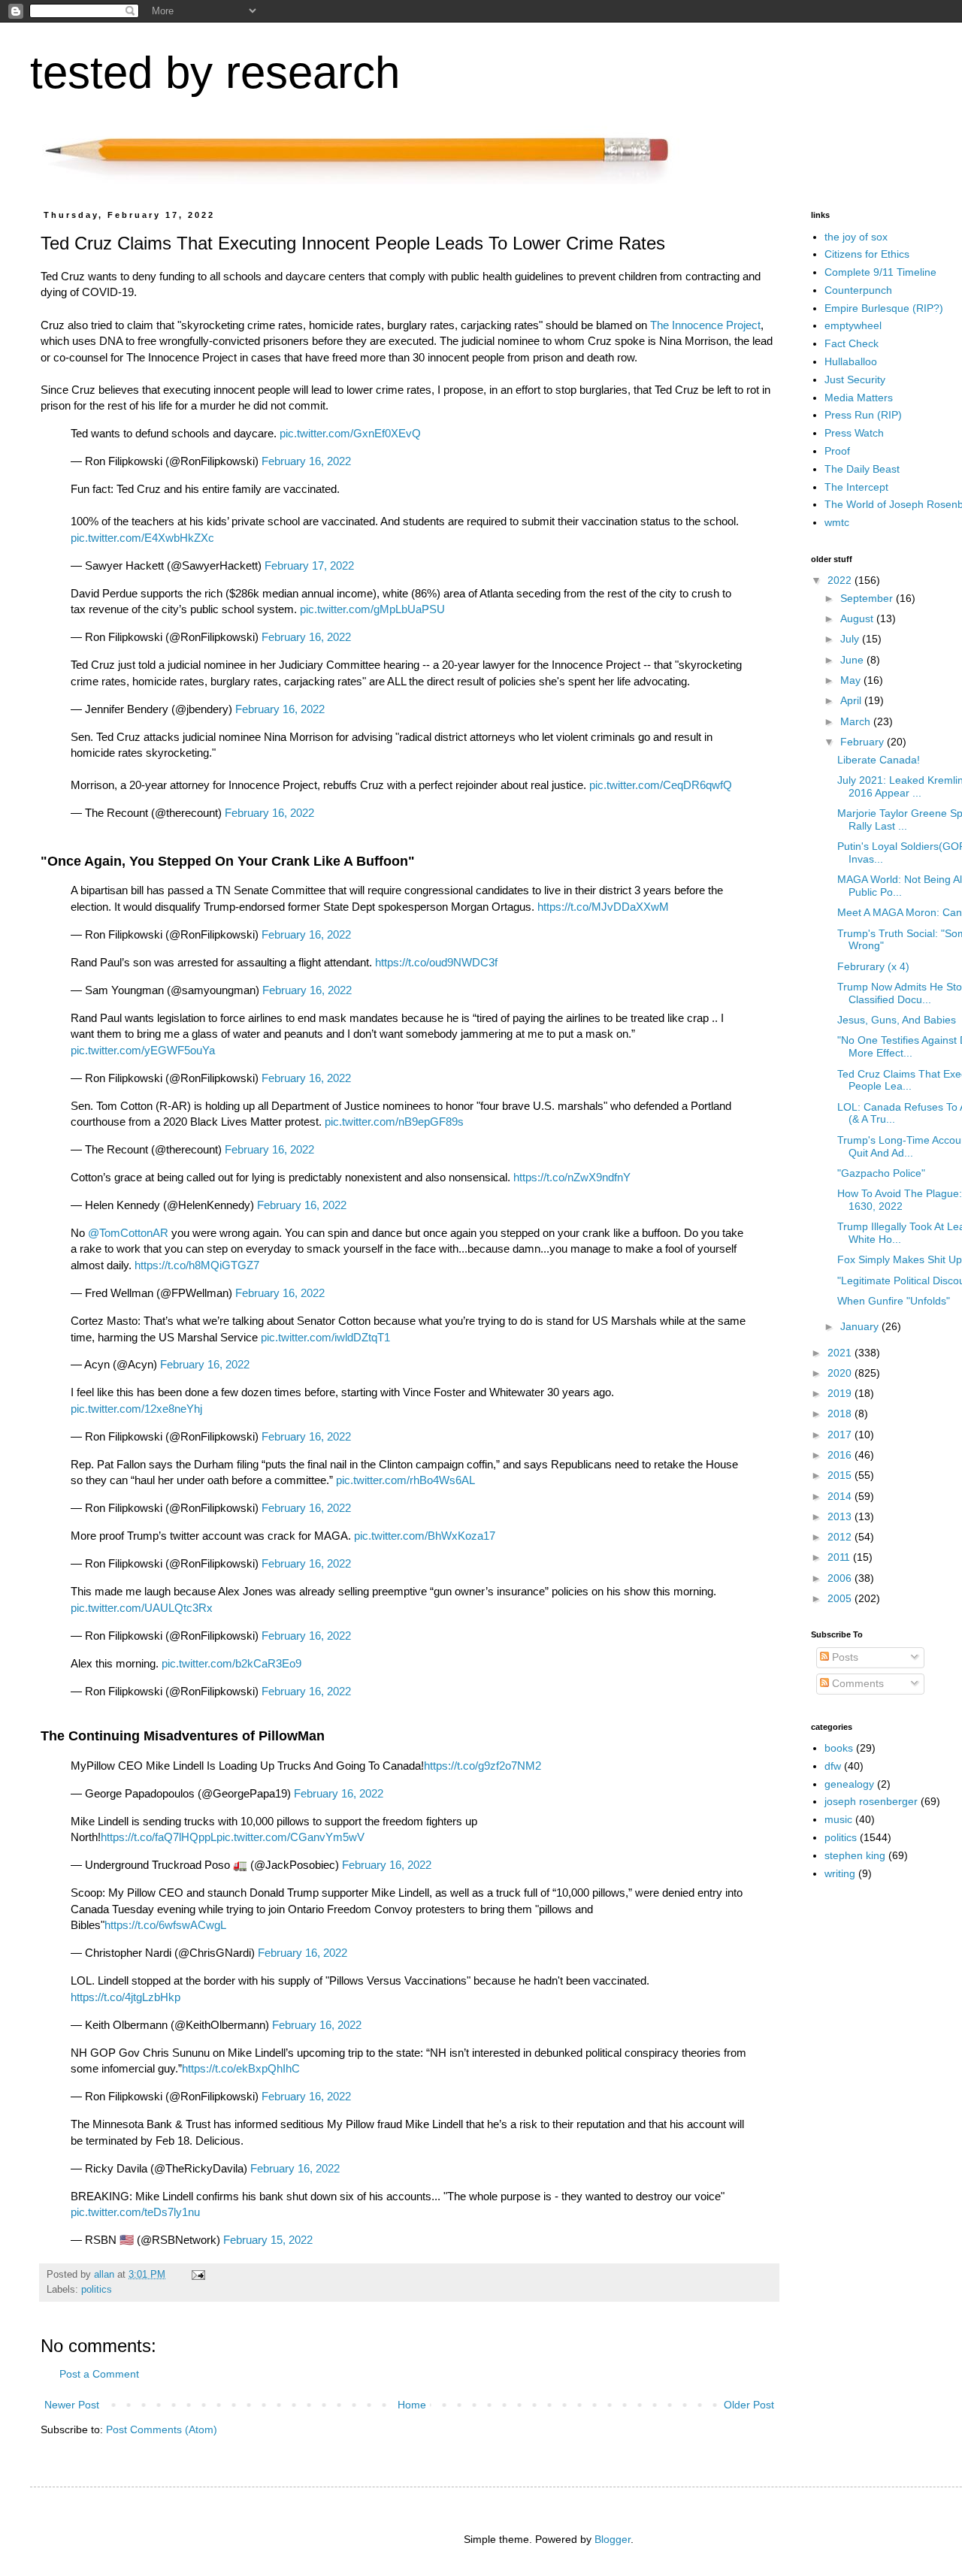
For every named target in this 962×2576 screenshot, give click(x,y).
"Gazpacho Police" (881, 1173)
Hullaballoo (851, 361)
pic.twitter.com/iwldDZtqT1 (325, 1337)
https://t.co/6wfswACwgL (165, 1925)
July (851, 639)
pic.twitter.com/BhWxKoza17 (425, 1536)
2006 (841, 1578)
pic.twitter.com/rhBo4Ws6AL (405, 1480)
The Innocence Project (705, 325)
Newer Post (72, 2405)
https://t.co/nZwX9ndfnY (572, 1177)
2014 (841, 1496)
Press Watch (854, 433)
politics (97, 2290)
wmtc (837, 522)
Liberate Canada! (879, 760)
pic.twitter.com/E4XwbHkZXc (142, 538)
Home (412, 2405)
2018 (841, 1413)
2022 (841, 580)
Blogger (613, 2539)
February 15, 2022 (268, 2240)
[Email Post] (198, 2275)
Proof (837, 451)
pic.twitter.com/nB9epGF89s (394, 1122)
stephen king (855, 1855)
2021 (841, 1353)
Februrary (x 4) (873, 966)
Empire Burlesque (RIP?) (884, 308)
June (853, 660)
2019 (841, 1393)
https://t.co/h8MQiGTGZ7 (197, 1265)
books (839, 1748)
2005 (841, 1598)
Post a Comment (99, 2374)
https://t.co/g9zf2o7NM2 (483, 1766)
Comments (856, 1683)
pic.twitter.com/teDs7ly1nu (135, 2212)
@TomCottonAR (128, 1233)
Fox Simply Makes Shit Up (900, 1259)
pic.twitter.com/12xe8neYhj (136, 1409)
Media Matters (859, 398)
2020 (841, 1373)
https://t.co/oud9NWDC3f (436, 962)
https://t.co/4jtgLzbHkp (126, 1997)
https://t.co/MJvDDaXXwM (603, 907)
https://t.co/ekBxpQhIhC (241, 2068)
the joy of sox (856, 237)
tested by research (215, 73)
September (868, 598)
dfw (833, 1766)
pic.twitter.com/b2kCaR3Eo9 (231, 1663)
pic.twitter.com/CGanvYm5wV (290, 1837)
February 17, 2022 (309, 565)
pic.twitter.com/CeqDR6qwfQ (661, 785)
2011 (840, 1557)
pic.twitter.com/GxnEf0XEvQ (350, 433)
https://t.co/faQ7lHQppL (159, 1837)
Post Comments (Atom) (162, 2429)
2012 (841, 1537)
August (858, 618)
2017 (841, 1435)
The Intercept (856, 487)
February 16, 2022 (306, 461)
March (857, 721)
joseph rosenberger (871, 1801)
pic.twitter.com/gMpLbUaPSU (372, 609)
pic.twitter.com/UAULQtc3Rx (142, 1608)
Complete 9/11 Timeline (880, 272)
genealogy (849, 1784)
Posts (844, 1657)
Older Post (749, 2405)
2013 (841, 1516)
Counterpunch (858, 290)
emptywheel (853, 325)
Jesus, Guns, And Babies (897, 1020)
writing (840, 1873)
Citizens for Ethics (867, 254)
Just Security (855, 379)
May (852, 680)
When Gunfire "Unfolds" (894, 1301)
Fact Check (852, 343)
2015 (841, 1475)
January (861, 1326)
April (852, 700)
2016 (841, 1455)
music (838, 1819)
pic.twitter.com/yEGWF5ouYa (143, 1050)
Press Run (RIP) (863, 415)
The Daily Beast (862, 469)
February (864, 742)
